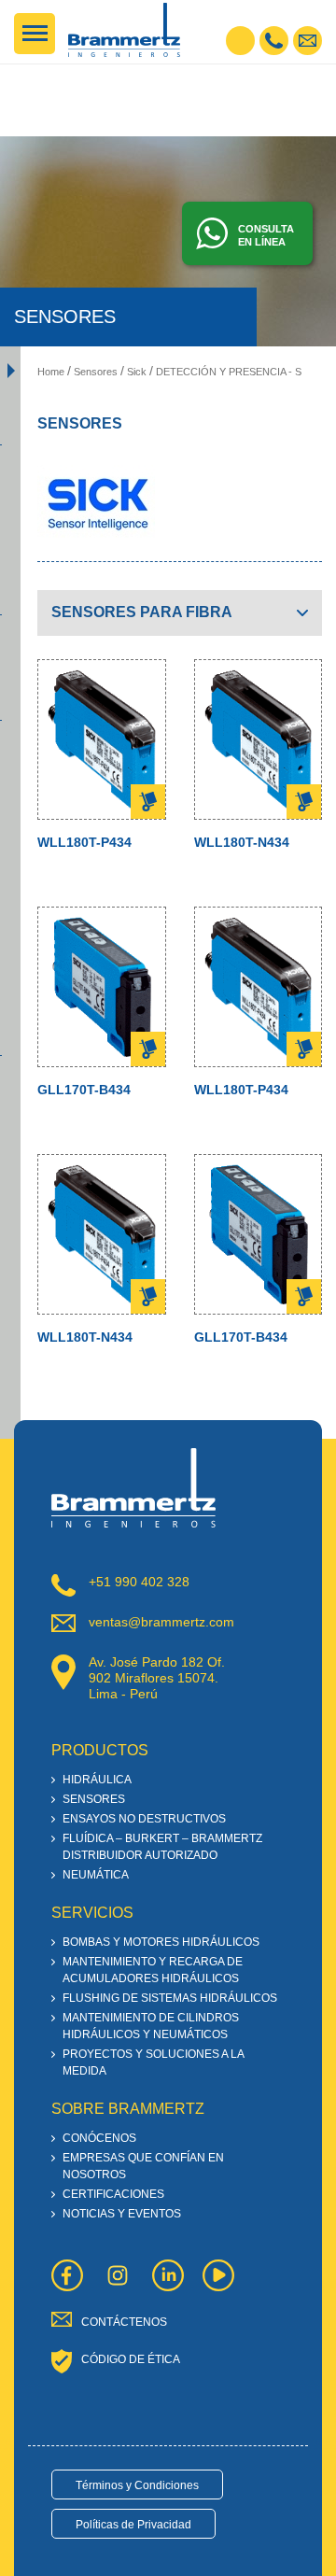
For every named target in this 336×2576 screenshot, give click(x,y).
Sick (137, 372)
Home (51, 372)
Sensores (96, 372)
